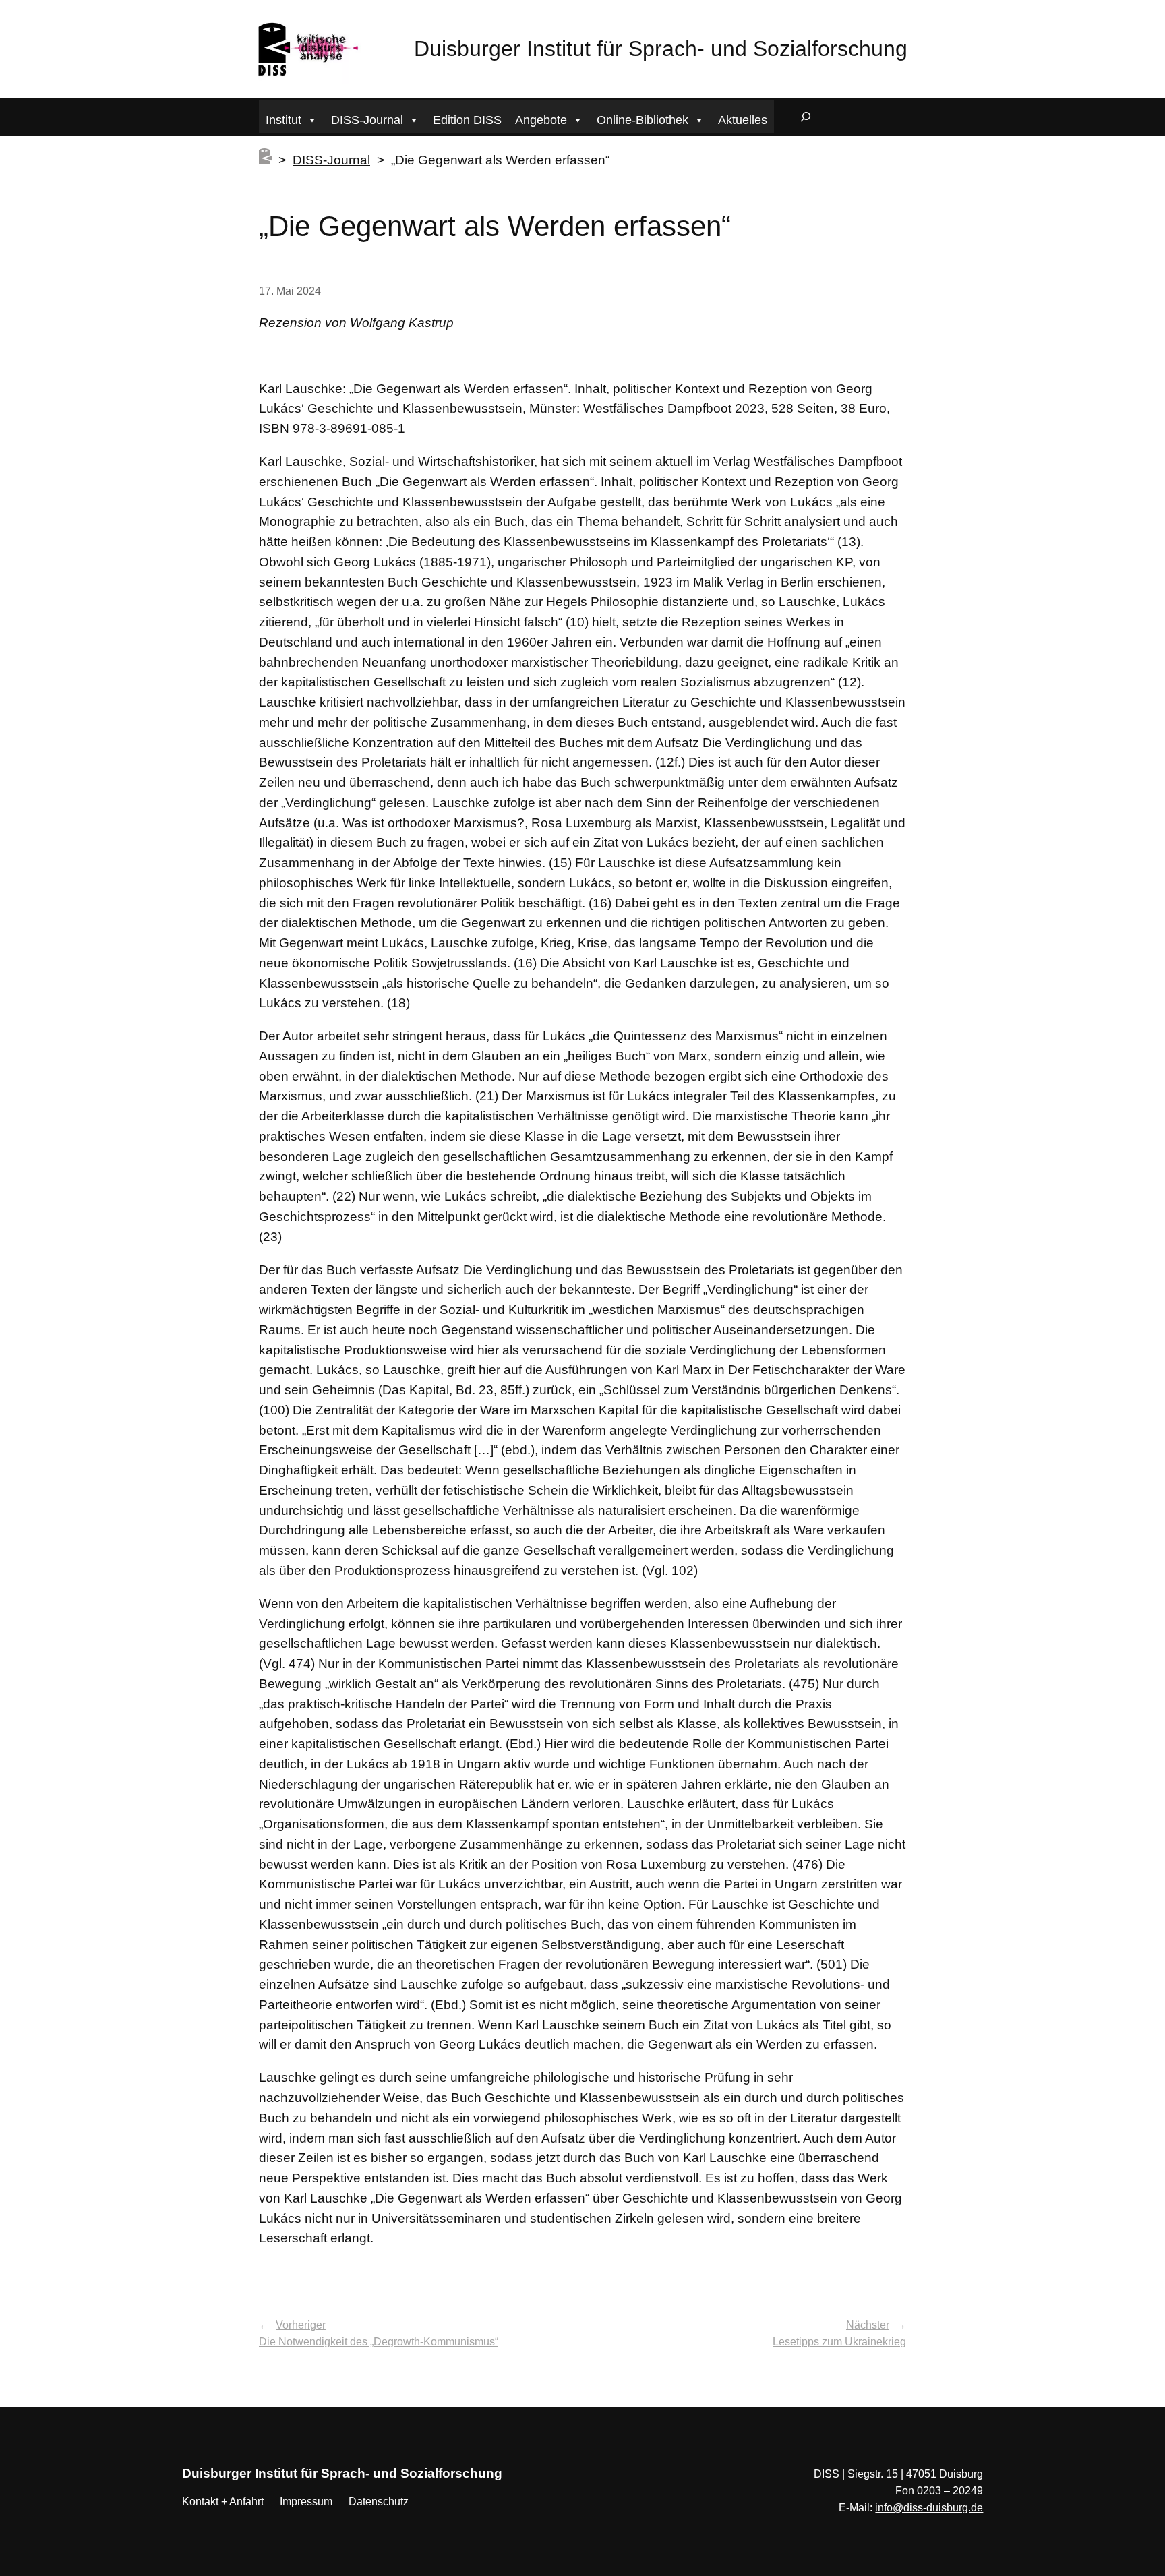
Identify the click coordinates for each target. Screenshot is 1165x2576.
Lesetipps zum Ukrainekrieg (839, 2342)
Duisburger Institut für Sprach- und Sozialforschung (661, 49)
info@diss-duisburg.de (929, 2508)
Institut (283, 120)
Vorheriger (301, 2325)
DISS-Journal (367, 120)
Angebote (541, 120)
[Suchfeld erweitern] (806, 117)
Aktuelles (743, 120)
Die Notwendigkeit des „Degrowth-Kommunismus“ (379, 2342)
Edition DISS (467, 120)
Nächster (868, 2325)
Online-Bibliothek (643, 120)
